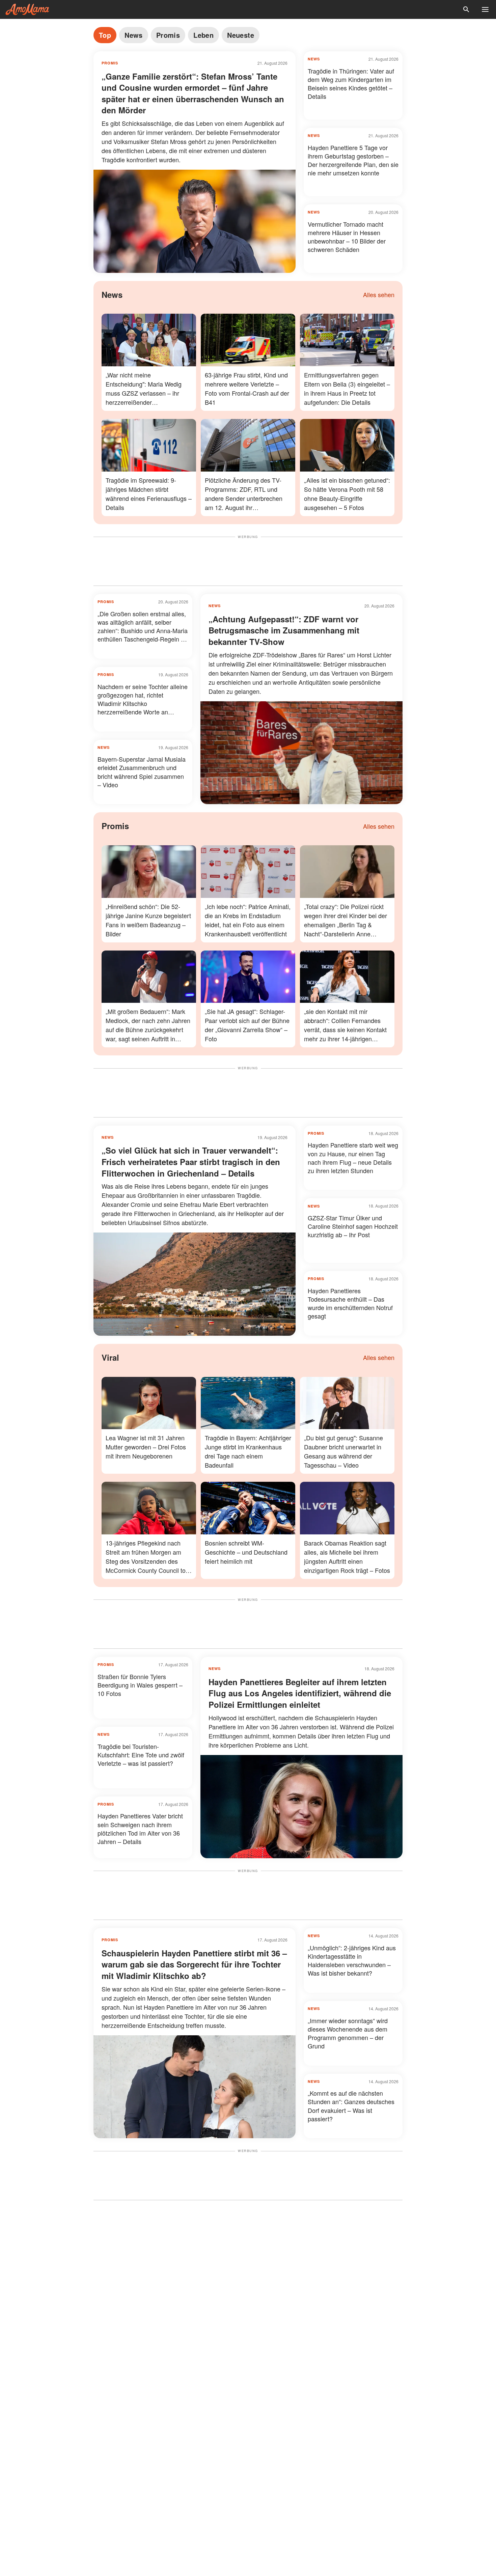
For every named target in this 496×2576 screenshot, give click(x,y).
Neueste (241, 35)
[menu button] (485, 9)
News (134, 35)
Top (105, 35)
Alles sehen (379, 294)
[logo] (27, 9)
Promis (168, 35)
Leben (203, 35)
